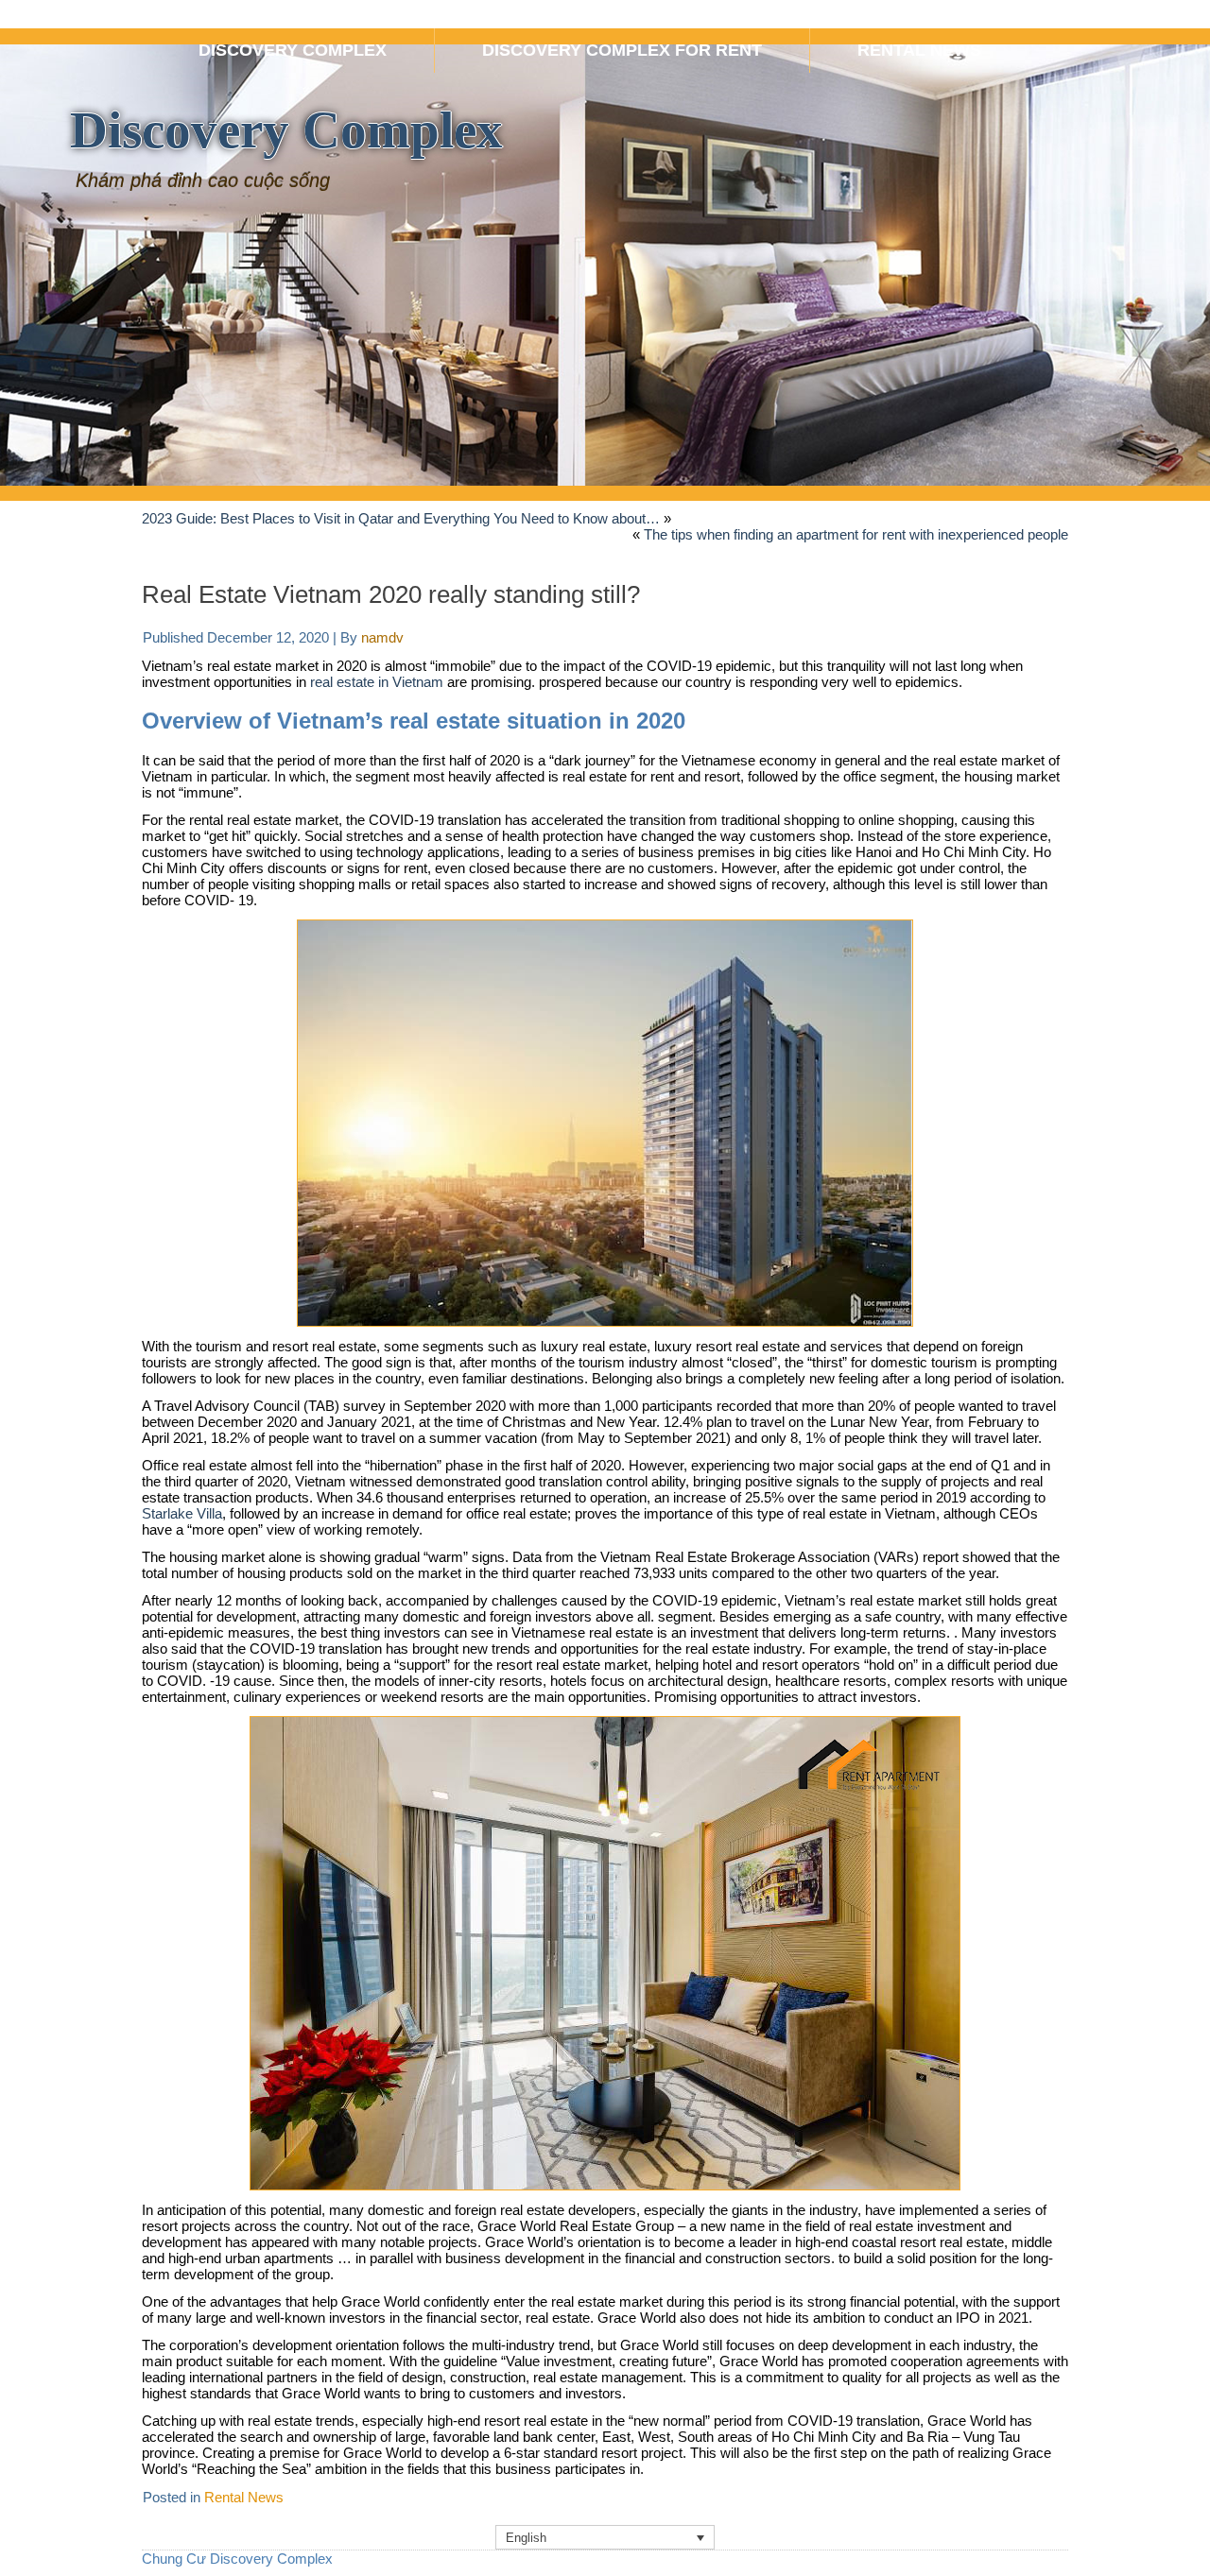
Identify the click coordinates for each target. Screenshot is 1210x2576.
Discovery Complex (286, 130)
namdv (382, 637)
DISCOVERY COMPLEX (293, 50)
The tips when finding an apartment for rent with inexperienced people (856, 534)
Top (1165, 2531)
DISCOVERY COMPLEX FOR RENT (622, 50)
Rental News (244, 2497)
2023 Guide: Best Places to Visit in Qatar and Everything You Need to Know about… (401, 518)
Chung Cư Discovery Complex (237, 2559)
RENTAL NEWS (919, 50)
